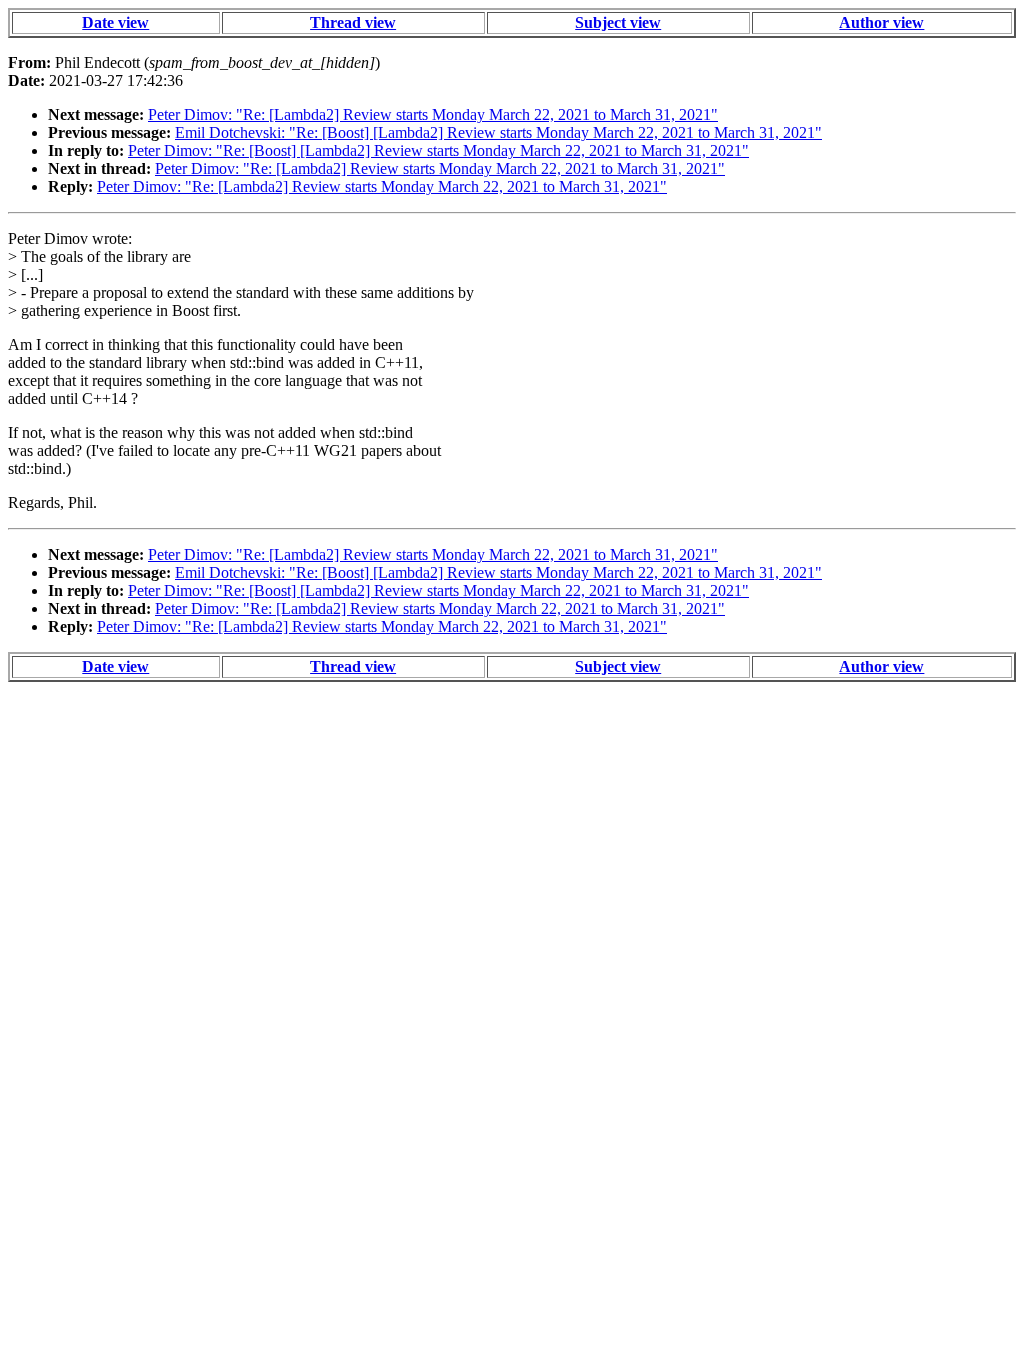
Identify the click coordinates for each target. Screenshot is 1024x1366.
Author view (881, 22)
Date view (115, 22)
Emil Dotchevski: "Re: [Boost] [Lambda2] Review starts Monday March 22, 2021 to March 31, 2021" (498, 132)
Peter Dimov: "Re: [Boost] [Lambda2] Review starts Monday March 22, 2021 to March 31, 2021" (438, 150)
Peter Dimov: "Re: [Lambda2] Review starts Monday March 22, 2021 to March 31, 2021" (433, 114)
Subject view (618, 22)
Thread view (353, 22)
